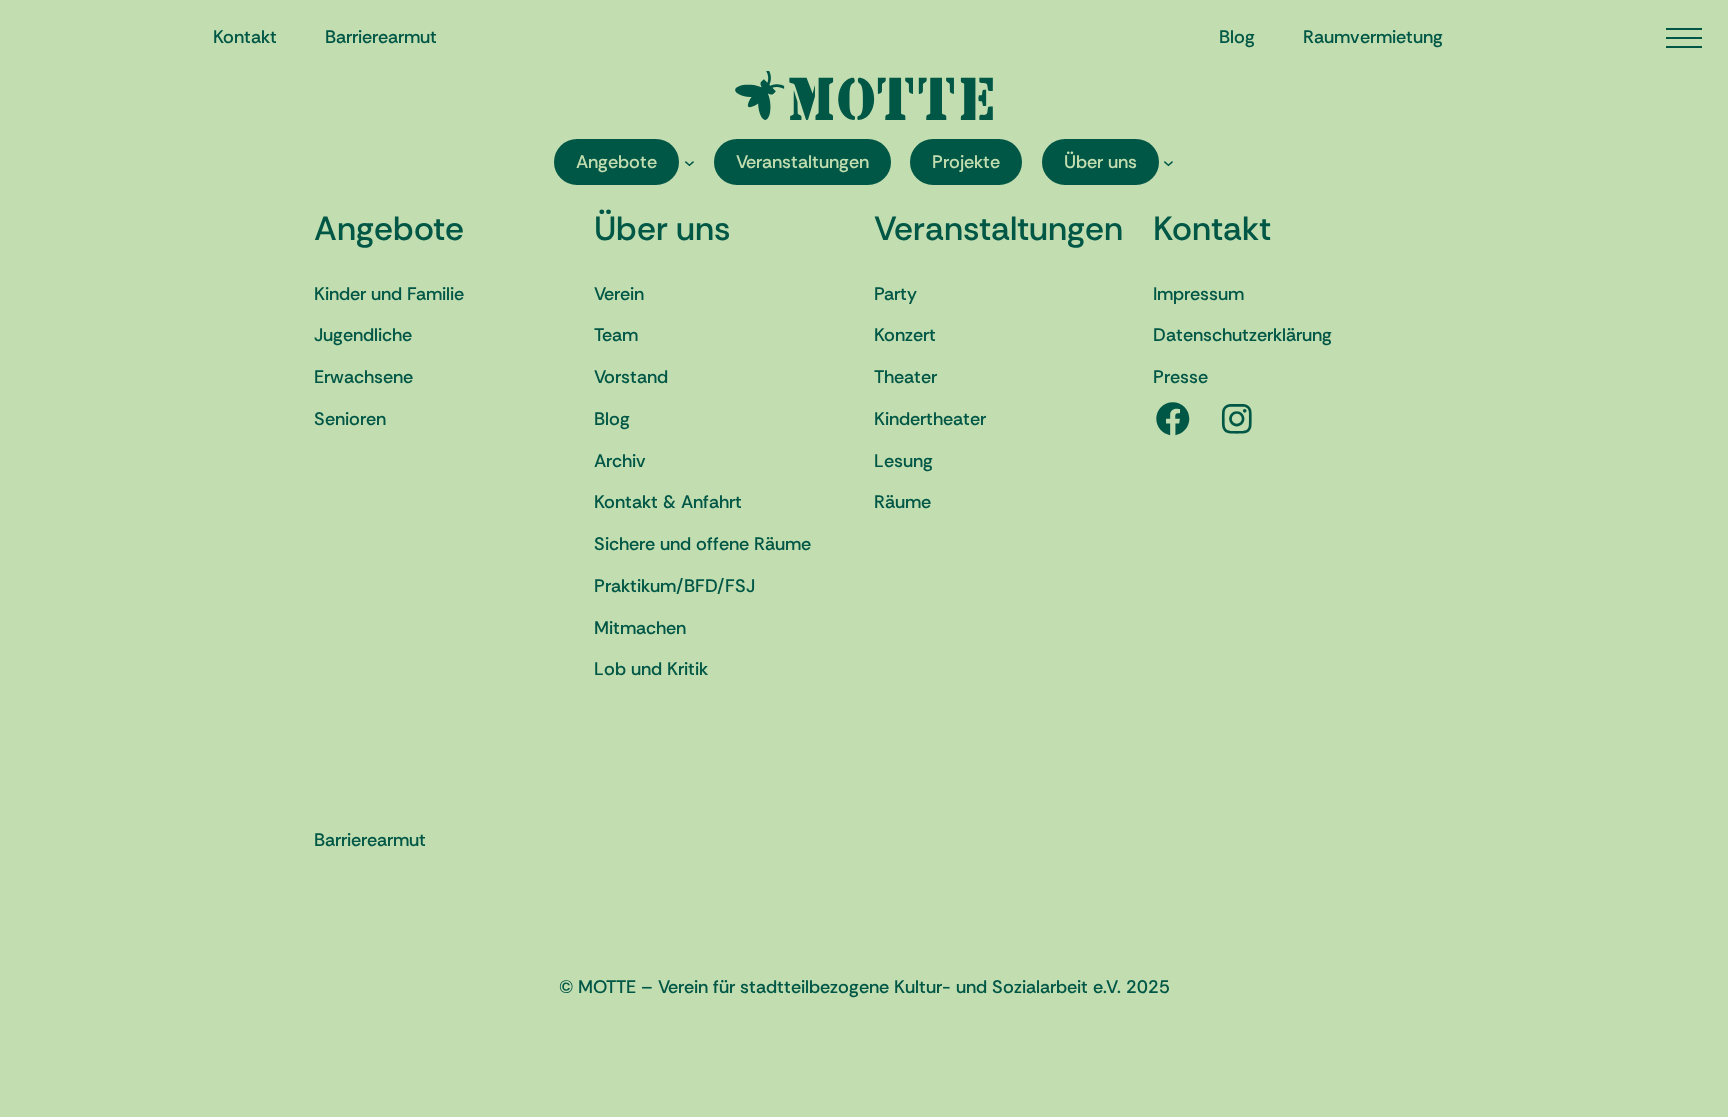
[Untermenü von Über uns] (1168, 162)
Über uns (662, 228)
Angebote (389, 228)
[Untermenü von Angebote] (689, 162)
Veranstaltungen (998, 228)
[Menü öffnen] (1684, 38)
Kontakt (1212, 228)
